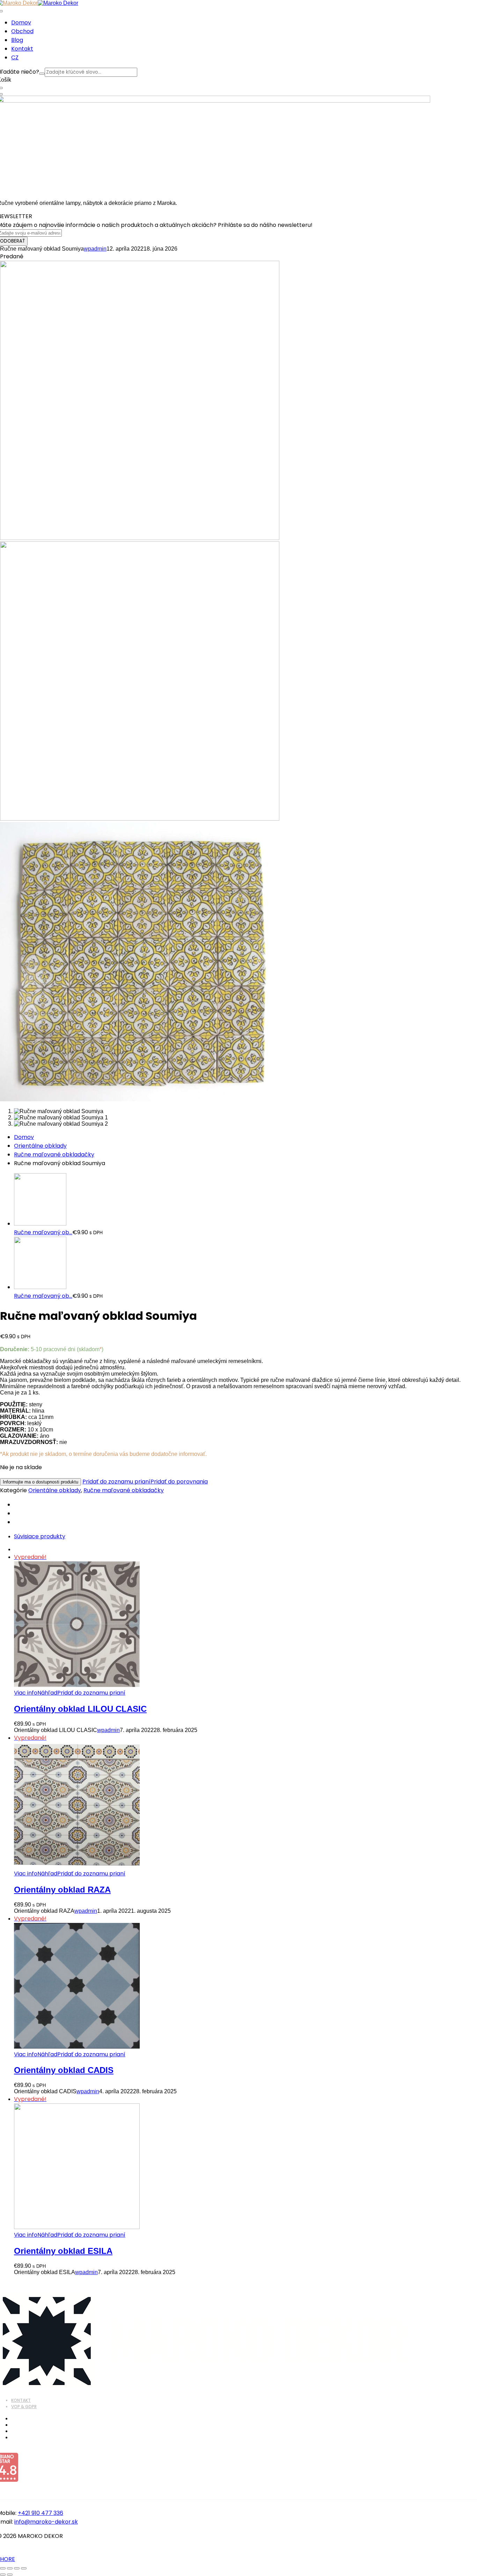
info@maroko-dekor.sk (46, 2522)
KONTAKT (21, 2400)
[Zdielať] (17, 2568)
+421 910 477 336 (41, 2513)
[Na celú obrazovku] (10, 2568)
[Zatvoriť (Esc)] (24, 2568)
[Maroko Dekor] (58, 3)
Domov (24, 1137)
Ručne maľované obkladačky (54, 1154)
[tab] (245, 1536)
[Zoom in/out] (3, 2568)
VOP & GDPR (24, 2407)
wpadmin (95, 249)
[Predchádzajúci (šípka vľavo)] (3, 2575)
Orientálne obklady (40, 1146)
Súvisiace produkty (40, 1536)
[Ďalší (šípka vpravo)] (10, 2575)
